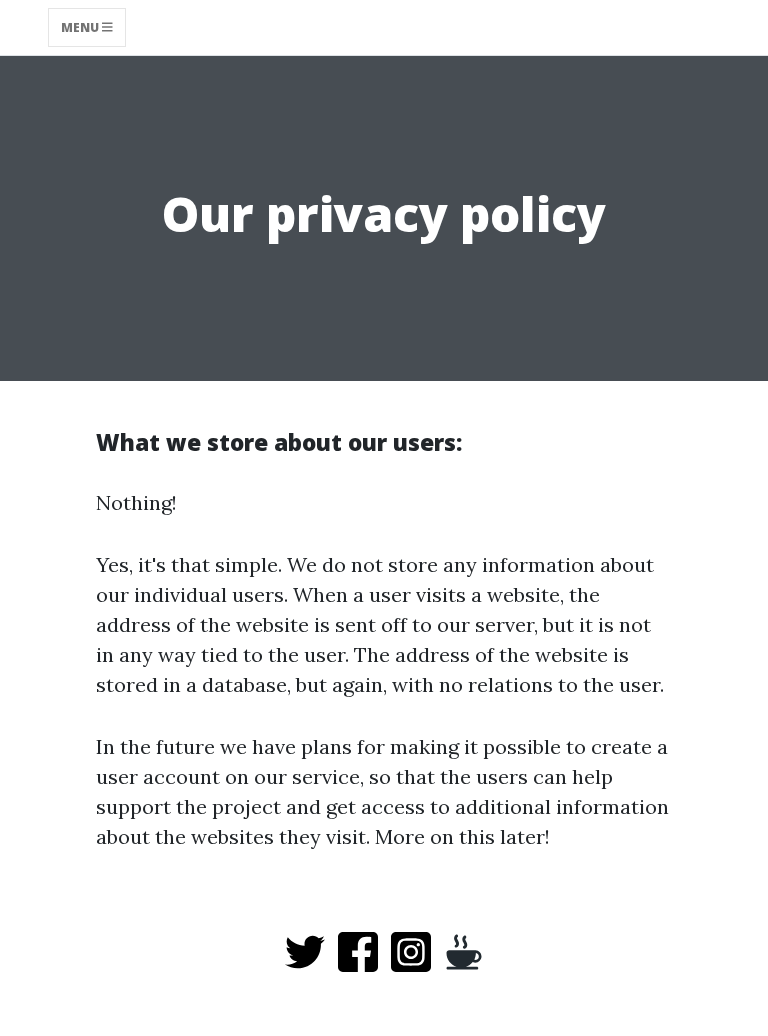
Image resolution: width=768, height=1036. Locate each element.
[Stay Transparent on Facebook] (358, 949)
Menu (81, 27)
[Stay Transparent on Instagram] (411, 949)
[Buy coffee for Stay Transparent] (464, 949)
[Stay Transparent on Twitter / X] (305, 949)
